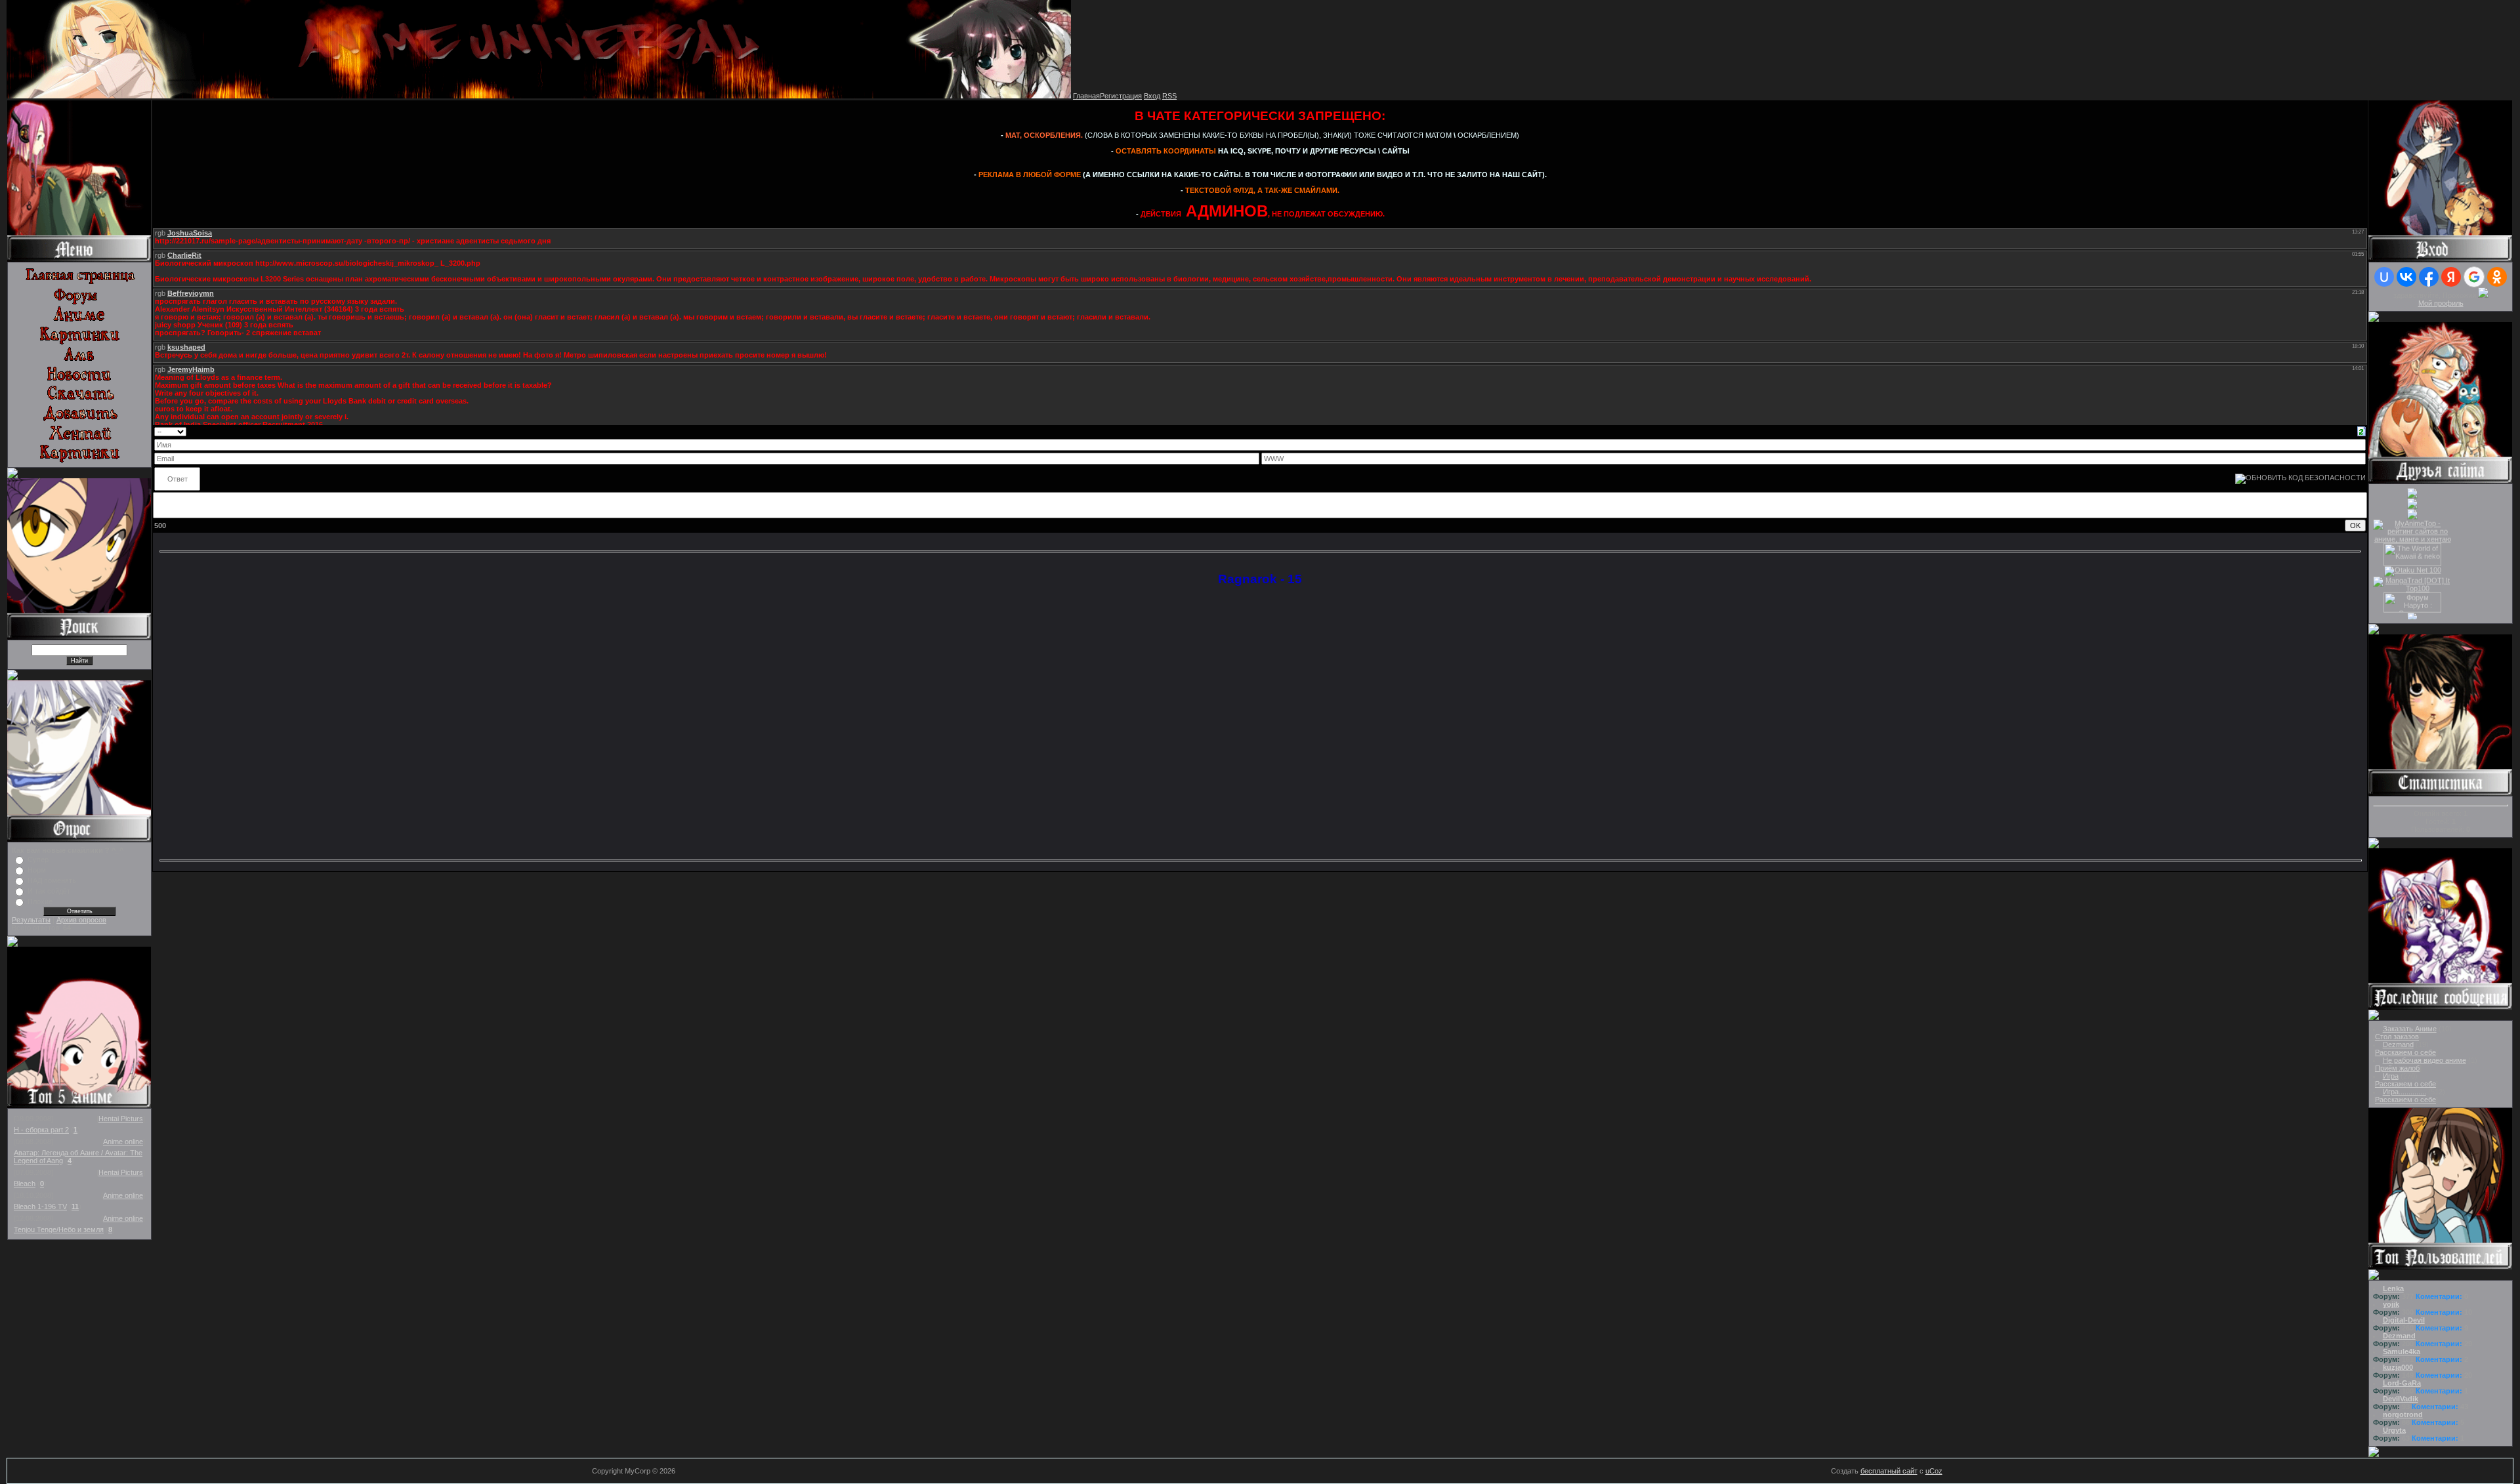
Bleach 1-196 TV (40, 1206)
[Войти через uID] (2384, 277)
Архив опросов (81, 920)
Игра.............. (2404, 1092)
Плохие (40, 901)
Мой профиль (2441, 303)
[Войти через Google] (2474, 277)
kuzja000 (2398, 1367)
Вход (1152, 96)
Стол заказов (2397, 1037)
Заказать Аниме (2410, 1029)
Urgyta (2394, 1430)
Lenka (2393, 1288)
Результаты (31, 920)
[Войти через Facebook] (2429, 277)
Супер (38, 859)
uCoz (1934, 1471)
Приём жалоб (2397, 1068)
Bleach (25, 1184)
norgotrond (2403, 1414)
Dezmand (2398, 1044)
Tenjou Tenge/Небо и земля (59, 1229)
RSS (1169, 96)
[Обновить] (2362, 430)
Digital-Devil (2404, 1320)
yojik (2391, 1304)
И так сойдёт (49, 891)
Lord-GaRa (2402, 1383)
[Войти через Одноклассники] (2497, 277)
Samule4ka (2402, 1351)
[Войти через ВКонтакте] (2406, 277)
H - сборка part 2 (41, 1130)
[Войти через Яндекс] (2451, 277)
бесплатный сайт (1889, 1471)
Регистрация (1121, 96)
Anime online (123, 1142)
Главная (1086, 96)
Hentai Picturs (121, 1119)
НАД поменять (52, 880)
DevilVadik (2401, 1399)
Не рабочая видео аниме (2425, 1060)
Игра (2391, 1076)
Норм (37, 870)
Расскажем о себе (2405, 1052)
